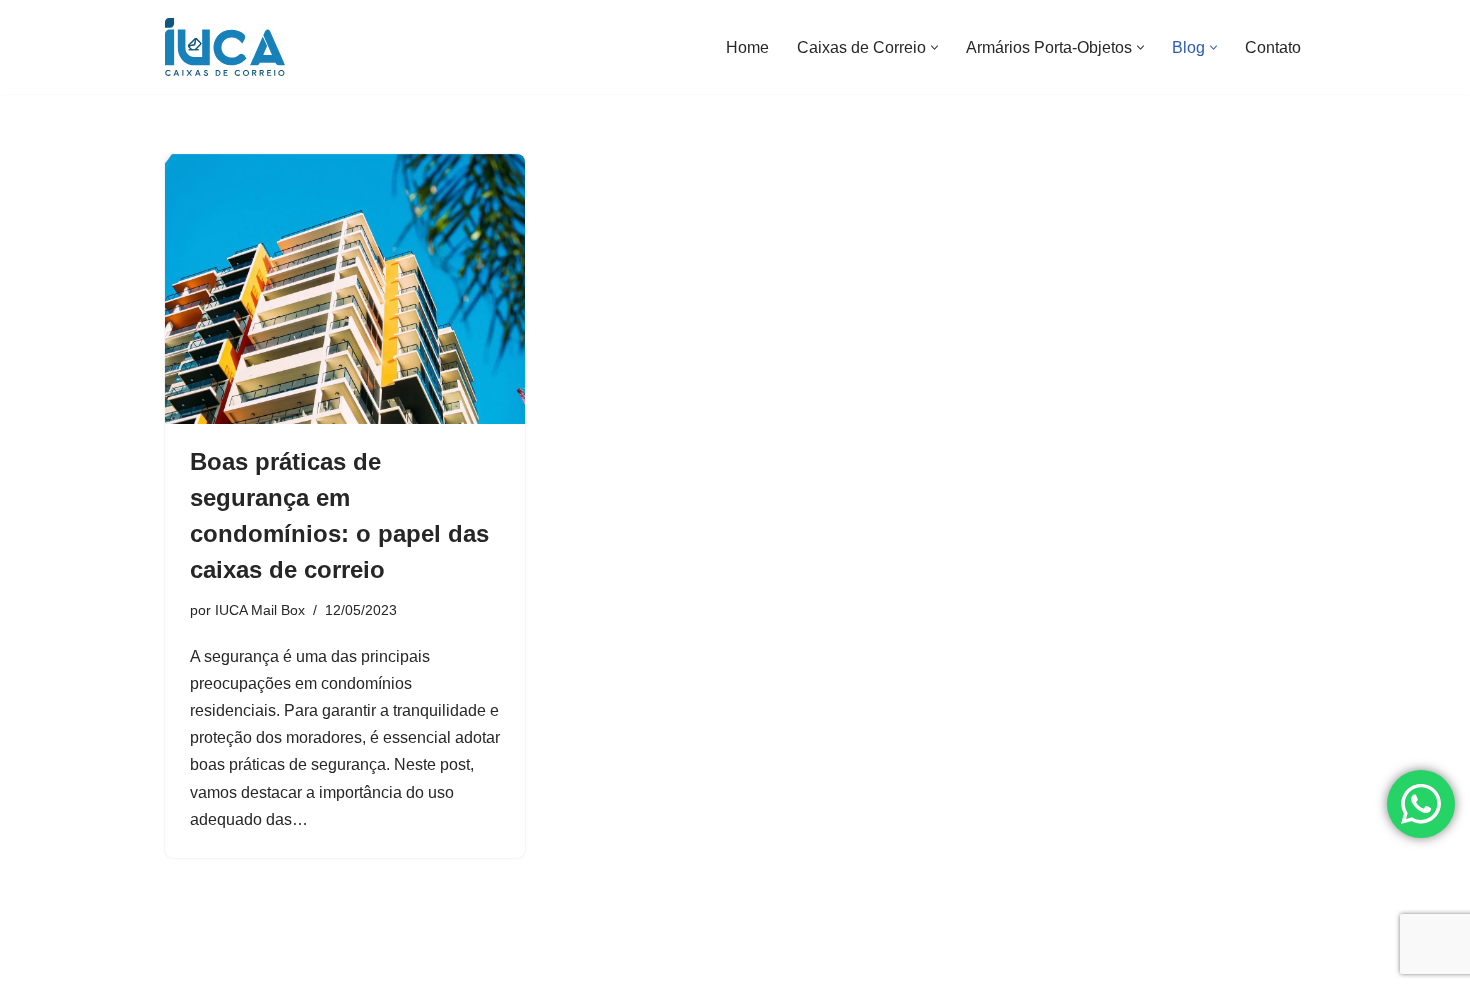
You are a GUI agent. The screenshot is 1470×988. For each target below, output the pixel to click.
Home (747, 47)
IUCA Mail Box (260, 610)
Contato (1273, 47)
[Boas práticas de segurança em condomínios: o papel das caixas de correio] (345, 289)
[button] (934, 47)
